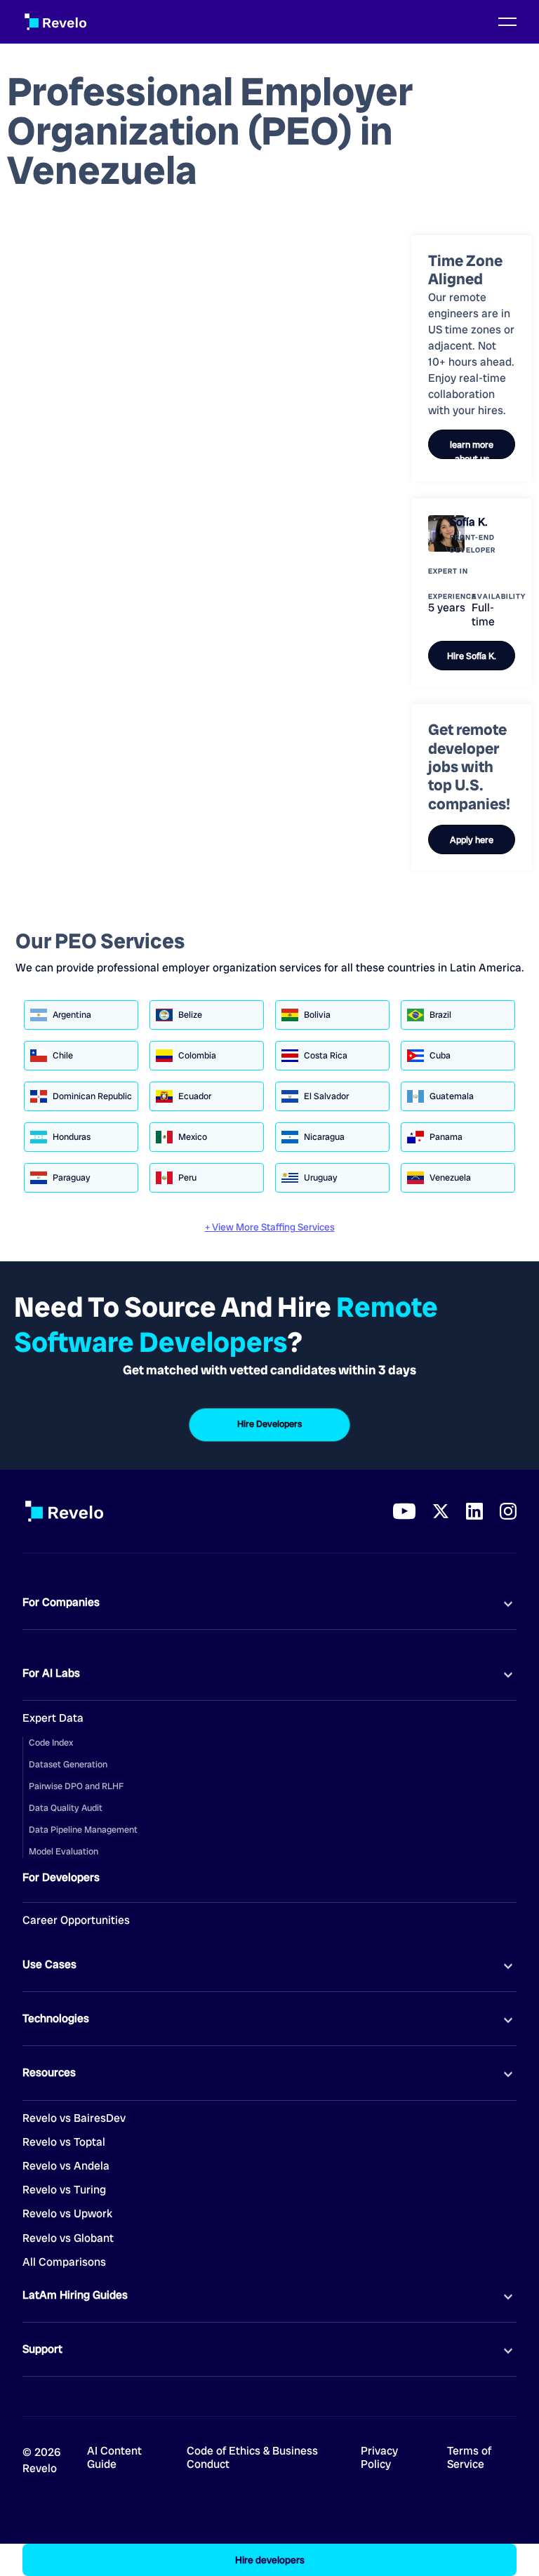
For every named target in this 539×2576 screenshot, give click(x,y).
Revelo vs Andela (66, 2166)
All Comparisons (64, 2262)
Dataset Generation (68, 1764)
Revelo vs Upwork (67, 2214)
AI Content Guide (114, 2458)
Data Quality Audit (66, 1808)
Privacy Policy (379, 2458)
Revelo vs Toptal (64, 2142)
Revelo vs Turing (64, 2190)
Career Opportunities (76, 1920)
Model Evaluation (64, 1851)
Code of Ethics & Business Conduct (252, 2458)
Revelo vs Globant (68, 2238)
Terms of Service (469, 2458)
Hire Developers (269, 1424)
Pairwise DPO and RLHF (76, 1786)
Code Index (51, 1742)
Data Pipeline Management (83, 1830)
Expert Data (53, 1718)
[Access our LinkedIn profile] (474, 1511)
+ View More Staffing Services (270, 1227)
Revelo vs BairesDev (74, 2118)
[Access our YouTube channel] (404, 1511)
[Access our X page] (441, 1511)
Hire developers (270, 2560)
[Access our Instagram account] (508, 1511)
